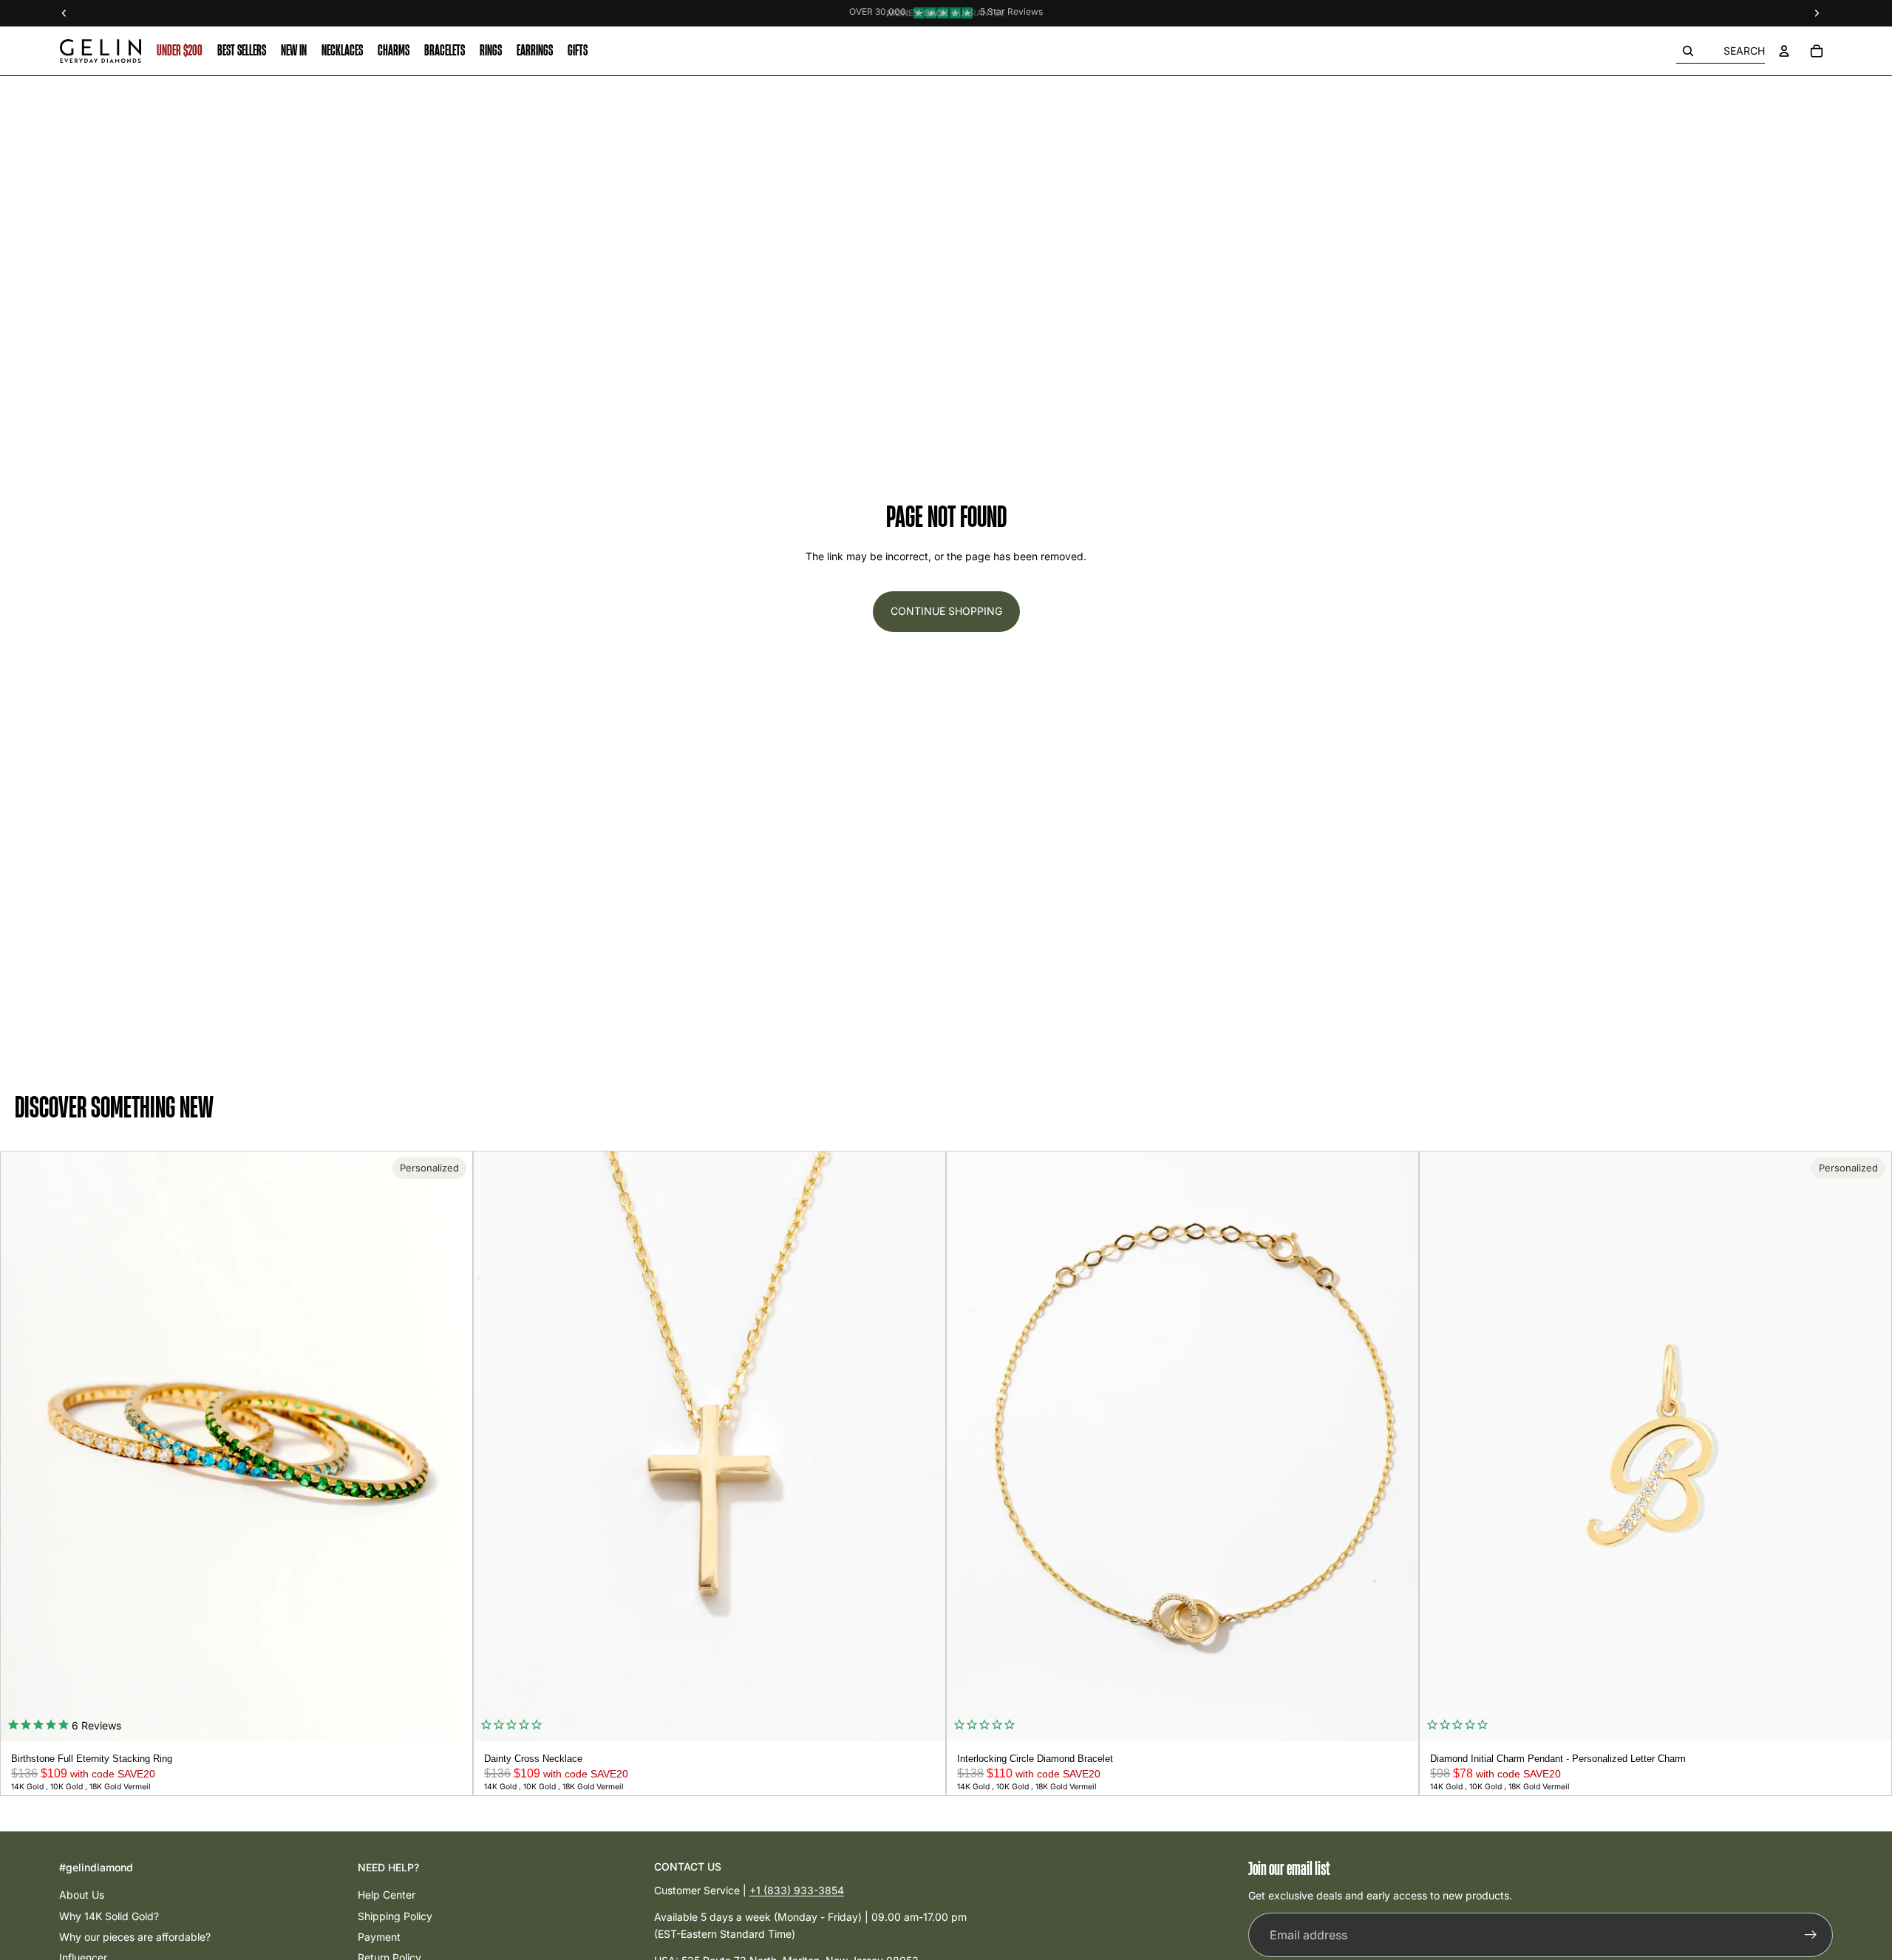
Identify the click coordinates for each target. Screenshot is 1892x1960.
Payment (379, 1937)
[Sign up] (1811, 1936)
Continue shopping (946, 611)
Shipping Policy (395, 1916)
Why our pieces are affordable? (135, 1937)
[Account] (1784, 51)
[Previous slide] (17, 1446)
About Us (82, 1895)
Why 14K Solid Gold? (109, 1916)
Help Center (387, 1895)
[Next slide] (456, 1446)
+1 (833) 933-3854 (797, 1890)
